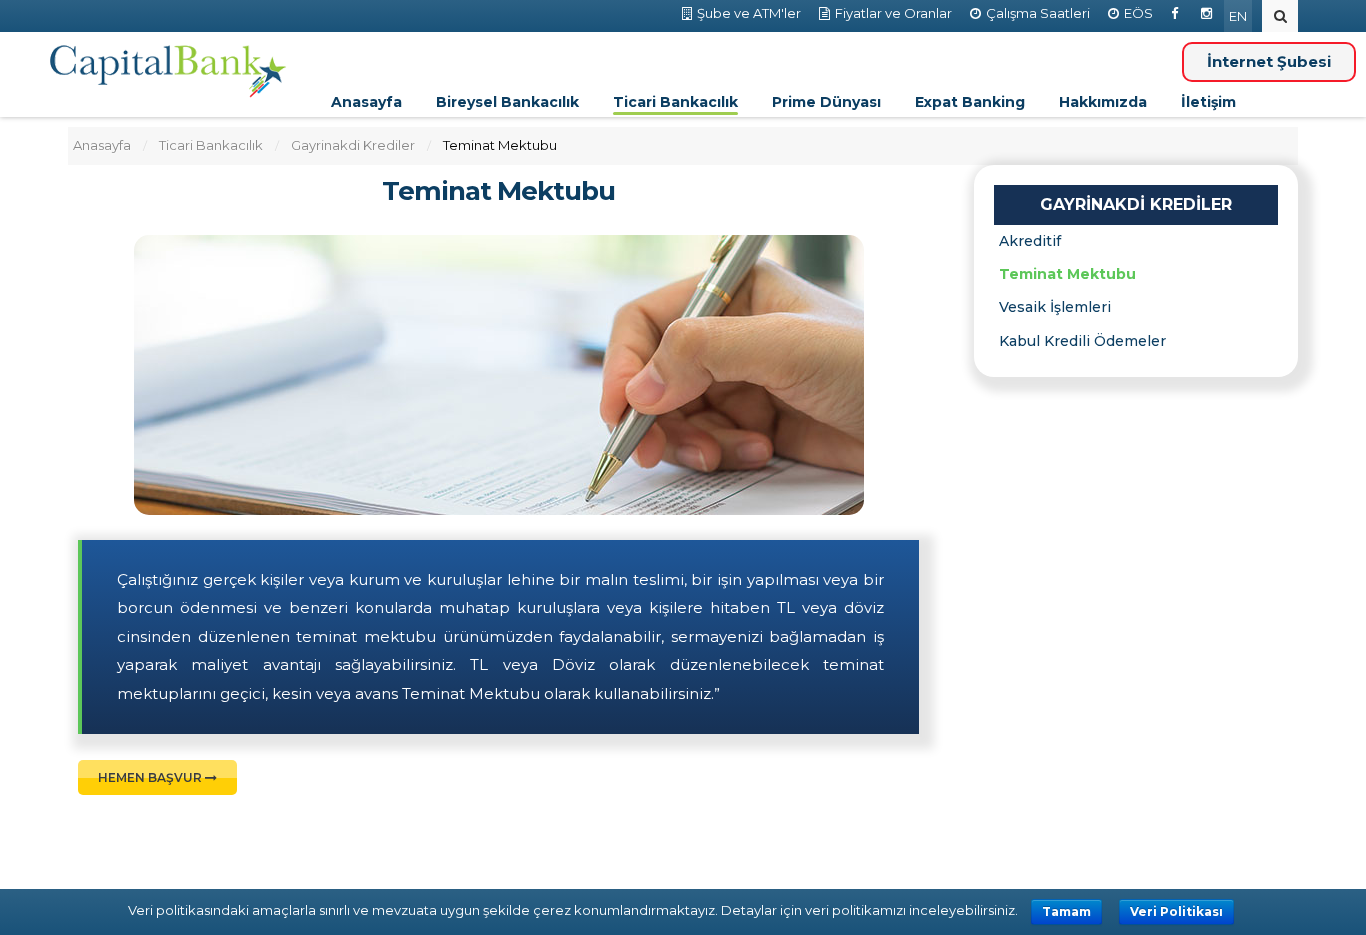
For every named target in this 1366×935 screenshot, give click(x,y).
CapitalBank (169, 72)
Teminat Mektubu (498, 191)
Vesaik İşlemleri (1055, 307)
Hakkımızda (1103, 102)
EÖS (1138, 13)
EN (1238, 16)
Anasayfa (366, 102)
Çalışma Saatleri (1038, 13)
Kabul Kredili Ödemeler (1082, 341)
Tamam (1066, 911)
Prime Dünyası (826, 102)
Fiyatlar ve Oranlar (893, 13)
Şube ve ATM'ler (749, 13)
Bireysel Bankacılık (507, 102)
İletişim (1208, 102)
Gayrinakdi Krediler (353, 145)
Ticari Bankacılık (675, 102)
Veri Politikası (1176, 911)
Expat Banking (970, 102)
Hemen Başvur (151, 777)
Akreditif (1030, 241)
